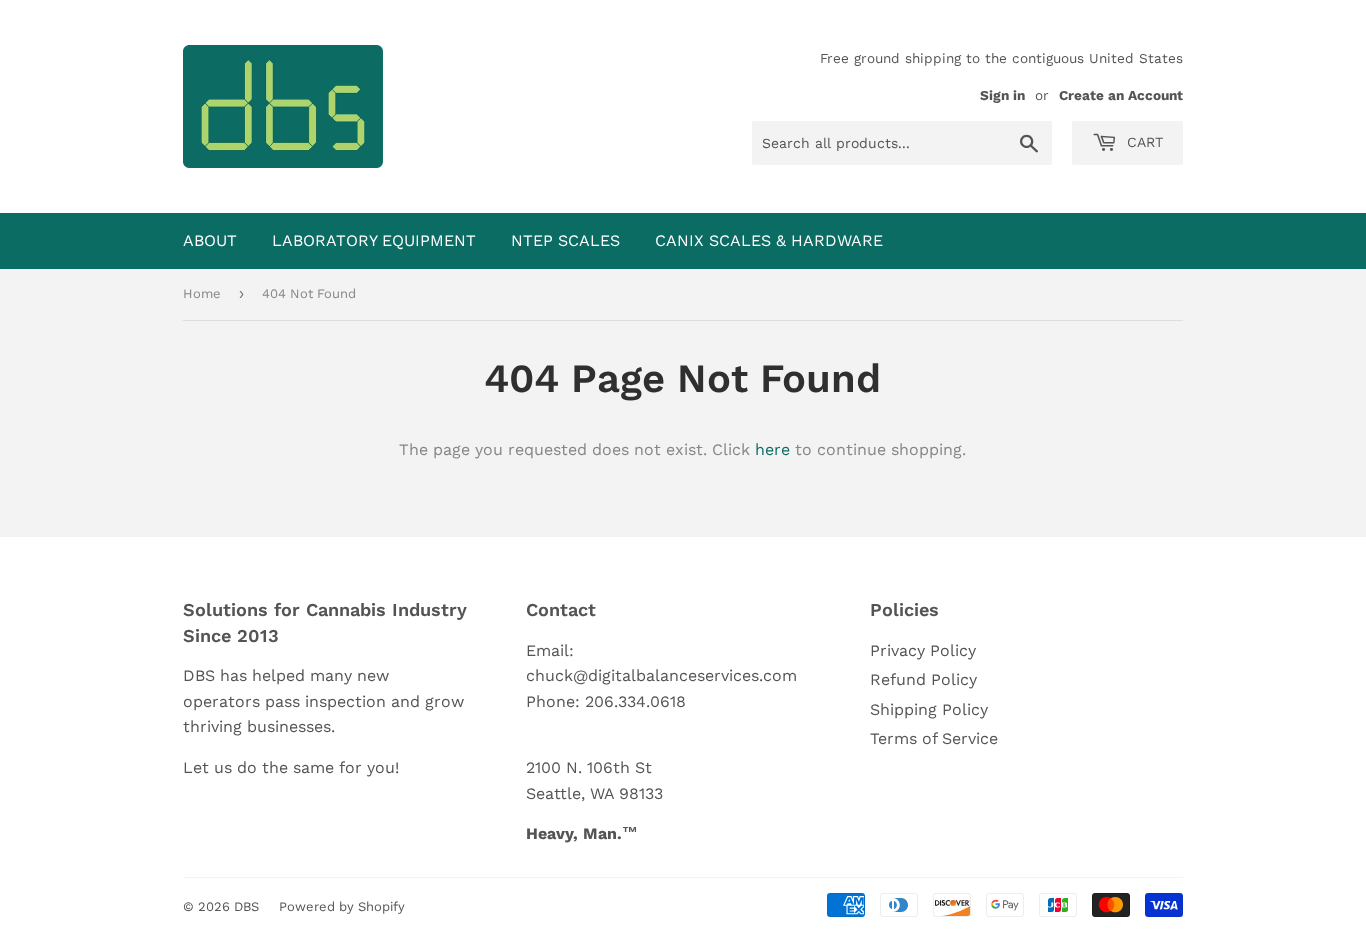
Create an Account (1121, 95)
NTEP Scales (565, 240)
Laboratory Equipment (374, 240)
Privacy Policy (923, 650)
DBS (246, 906)
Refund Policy (923, 679)
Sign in (1002, 95)
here (772, 449)
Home (202, 293)
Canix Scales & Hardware (769, 240)
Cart (1142, 142)
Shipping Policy (929, 709)
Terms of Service (934, 738)
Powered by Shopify (342, 906)
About (210, 240)
